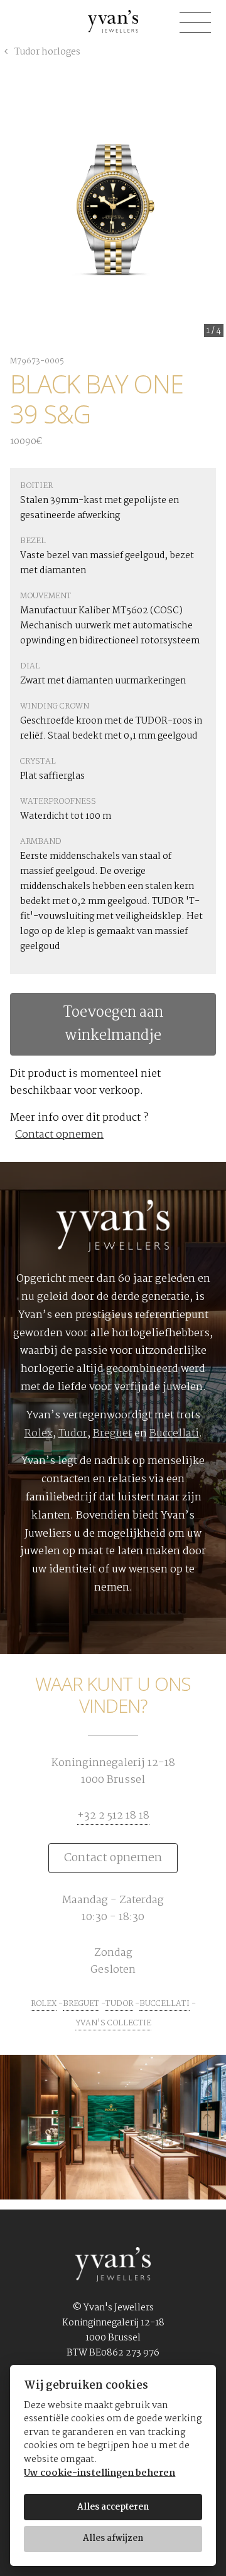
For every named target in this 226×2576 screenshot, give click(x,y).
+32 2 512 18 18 (113, 1816)
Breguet (112, 1434)
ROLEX (44, 2004)
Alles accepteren (113, 2507)
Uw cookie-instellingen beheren (100, 2474)
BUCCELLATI (164, 2004)
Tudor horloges (46, 52)
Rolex (39, 1434)
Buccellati (174, 1434)
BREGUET (81, 2004)
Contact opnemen (59, 1135)
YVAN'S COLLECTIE (113, 2023)
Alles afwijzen (113, 2538)
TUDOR (119, 2004)
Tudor (73, 1434)
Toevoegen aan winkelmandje (113, 1024)
